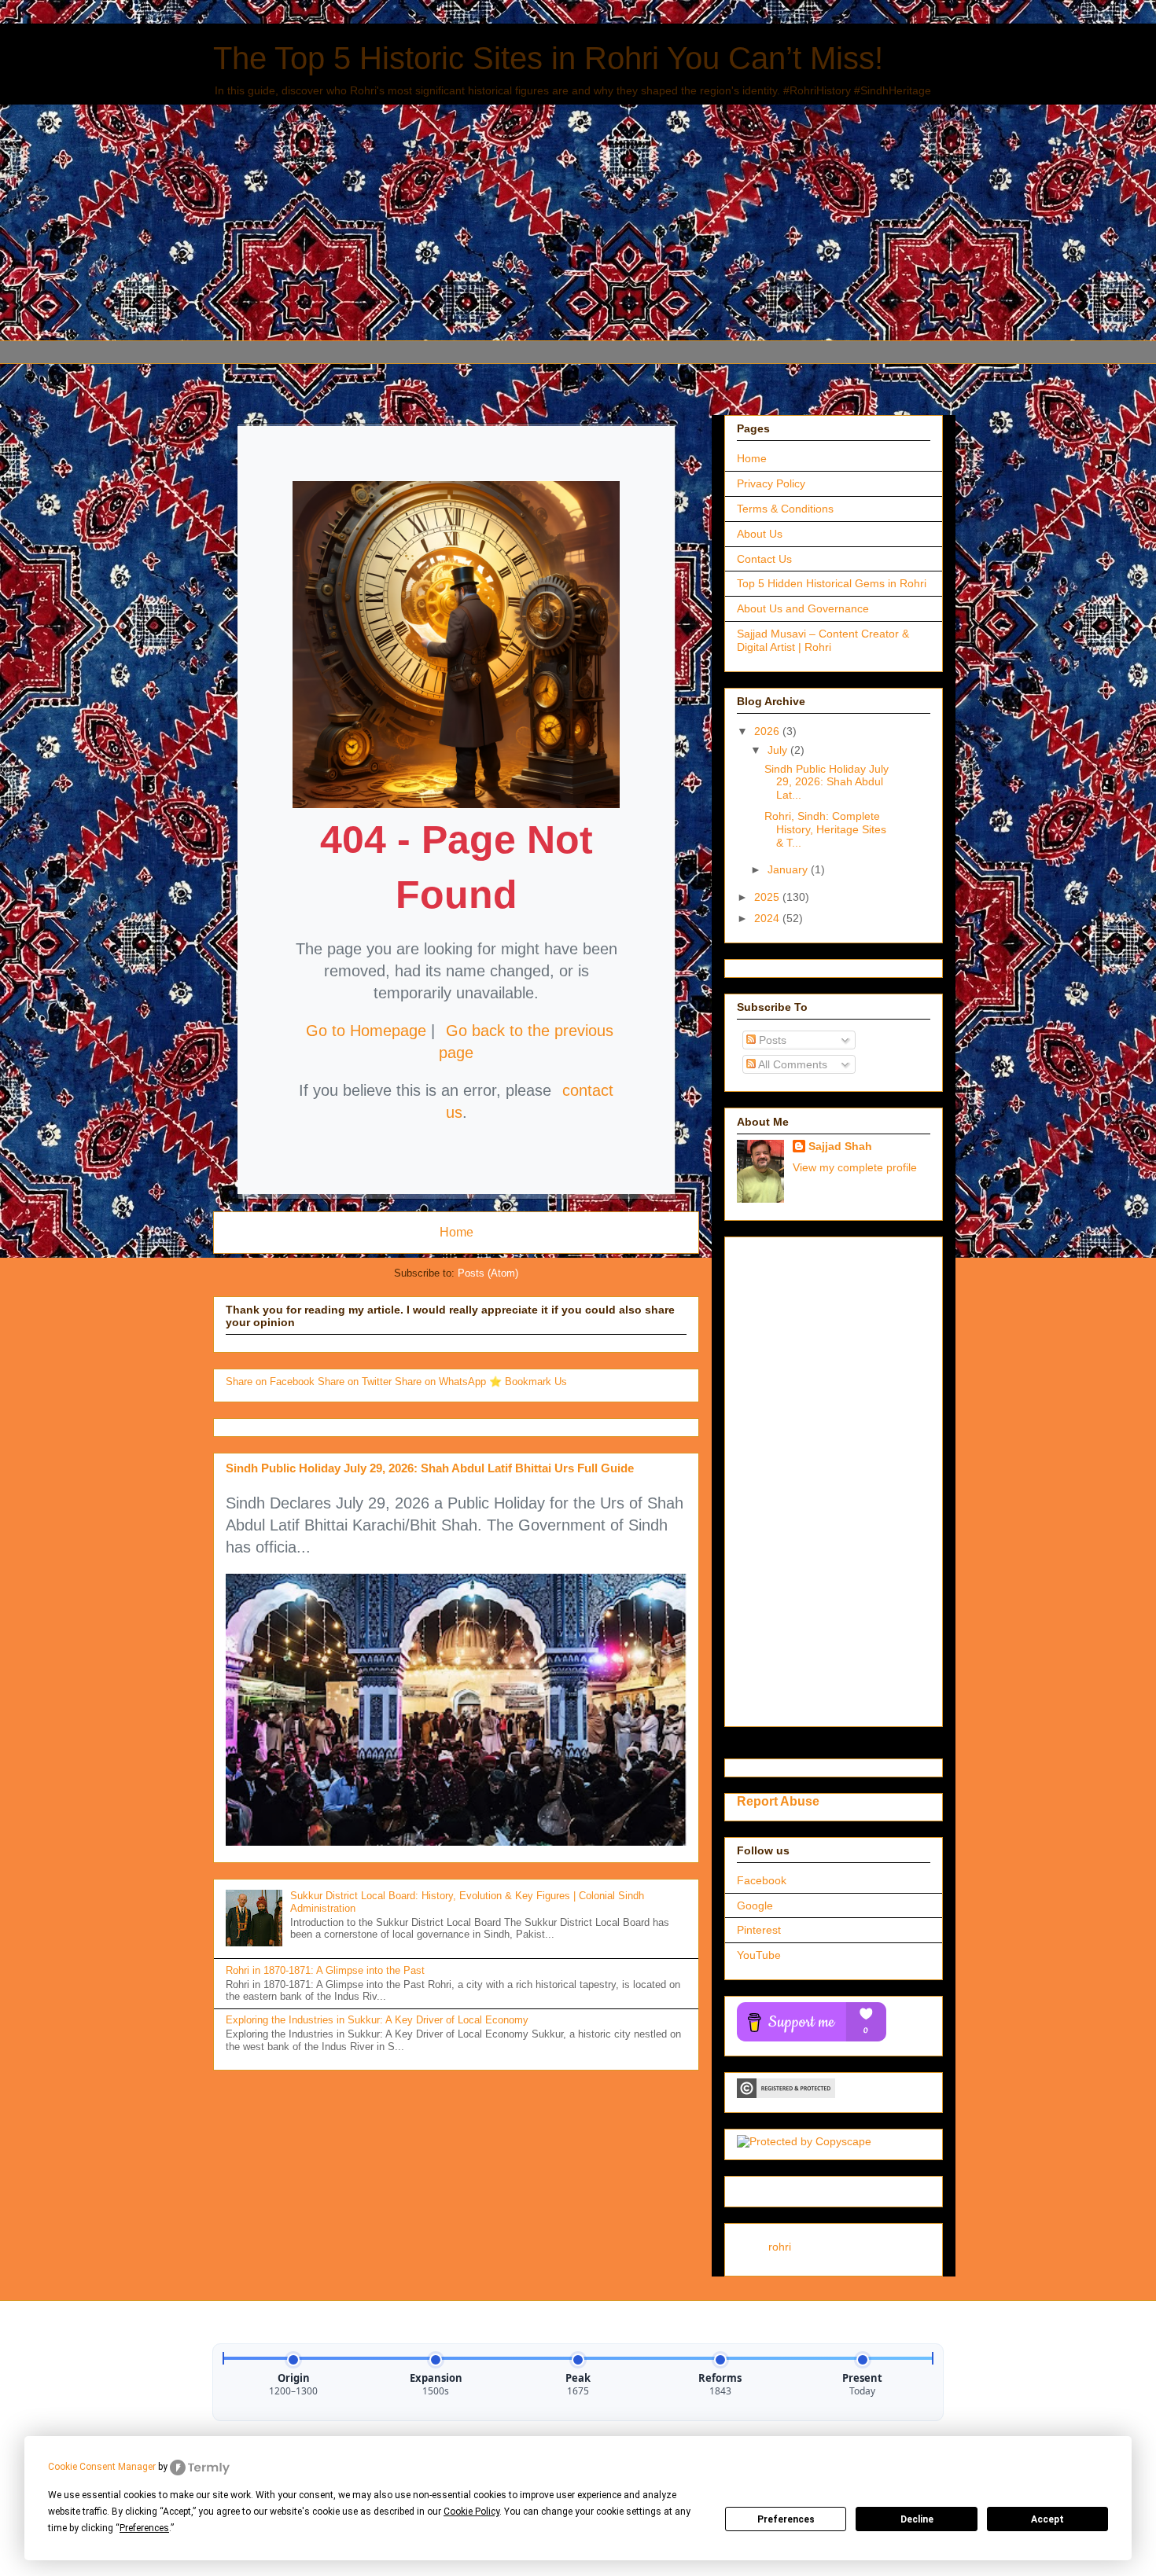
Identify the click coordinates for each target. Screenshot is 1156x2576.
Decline (917, 2519)
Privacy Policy (771, 483)
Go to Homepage (366, 1031)
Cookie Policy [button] (471, 2512)
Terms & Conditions (785, 509)
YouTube (759, 1955)
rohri (780, 2247)
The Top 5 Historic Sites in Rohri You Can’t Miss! (548, 58)
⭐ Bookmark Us (528, 1382)
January (789, 869)
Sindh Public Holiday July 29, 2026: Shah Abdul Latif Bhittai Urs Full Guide (430, 1468)
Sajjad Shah (840, 1146)
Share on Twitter (356, 1382)
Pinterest (759, 1930)
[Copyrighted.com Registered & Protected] (786, 2094)
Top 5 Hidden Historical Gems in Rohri (832, 583)
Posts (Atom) (488, 1273)
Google (755, 1905)
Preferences (786, 2519)
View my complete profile (855, 1167)
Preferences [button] (144, 2528)
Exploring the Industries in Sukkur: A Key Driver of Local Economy (377, 2020)
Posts (771, 1040)
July (779, 750)
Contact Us (764, 559)
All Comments (792, 1064)
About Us (760, 534)
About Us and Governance (803, 608)
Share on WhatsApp (442, 1382)
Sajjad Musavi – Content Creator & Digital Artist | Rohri (823, 640)
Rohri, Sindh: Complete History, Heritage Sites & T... (825, 829)
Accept (1047, 2519)
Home (457, 1232)
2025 (768, 897)
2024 (768, 918)
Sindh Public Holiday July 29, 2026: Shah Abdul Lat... (827, 782)
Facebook (762, 1880)
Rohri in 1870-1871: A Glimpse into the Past (325, 1970)
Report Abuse (778, 1801)
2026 (768, 731)
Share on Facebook (272, 1382)
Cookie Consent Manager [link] (102, 2467)
